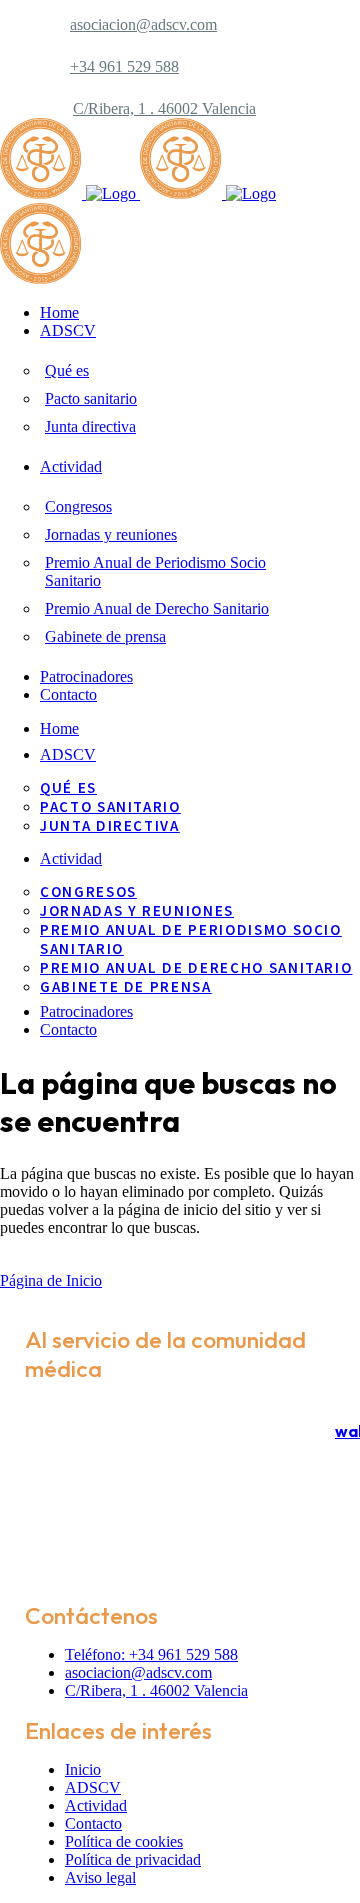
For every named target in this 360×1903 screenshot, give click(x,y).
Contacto (93, 1823)
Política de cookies (124, 1841)
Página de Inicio (51, 1280)
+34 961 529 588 (124, 66)
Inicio (83, 1769)
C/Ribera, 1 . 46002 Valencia (164, 108)
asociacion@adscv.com (143, 24)
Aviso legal (100, 1877)
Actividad (96, 1805)
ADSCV (93, 1787)
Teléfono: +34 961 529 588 (151, 1654)
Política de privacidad (133, 1859)
